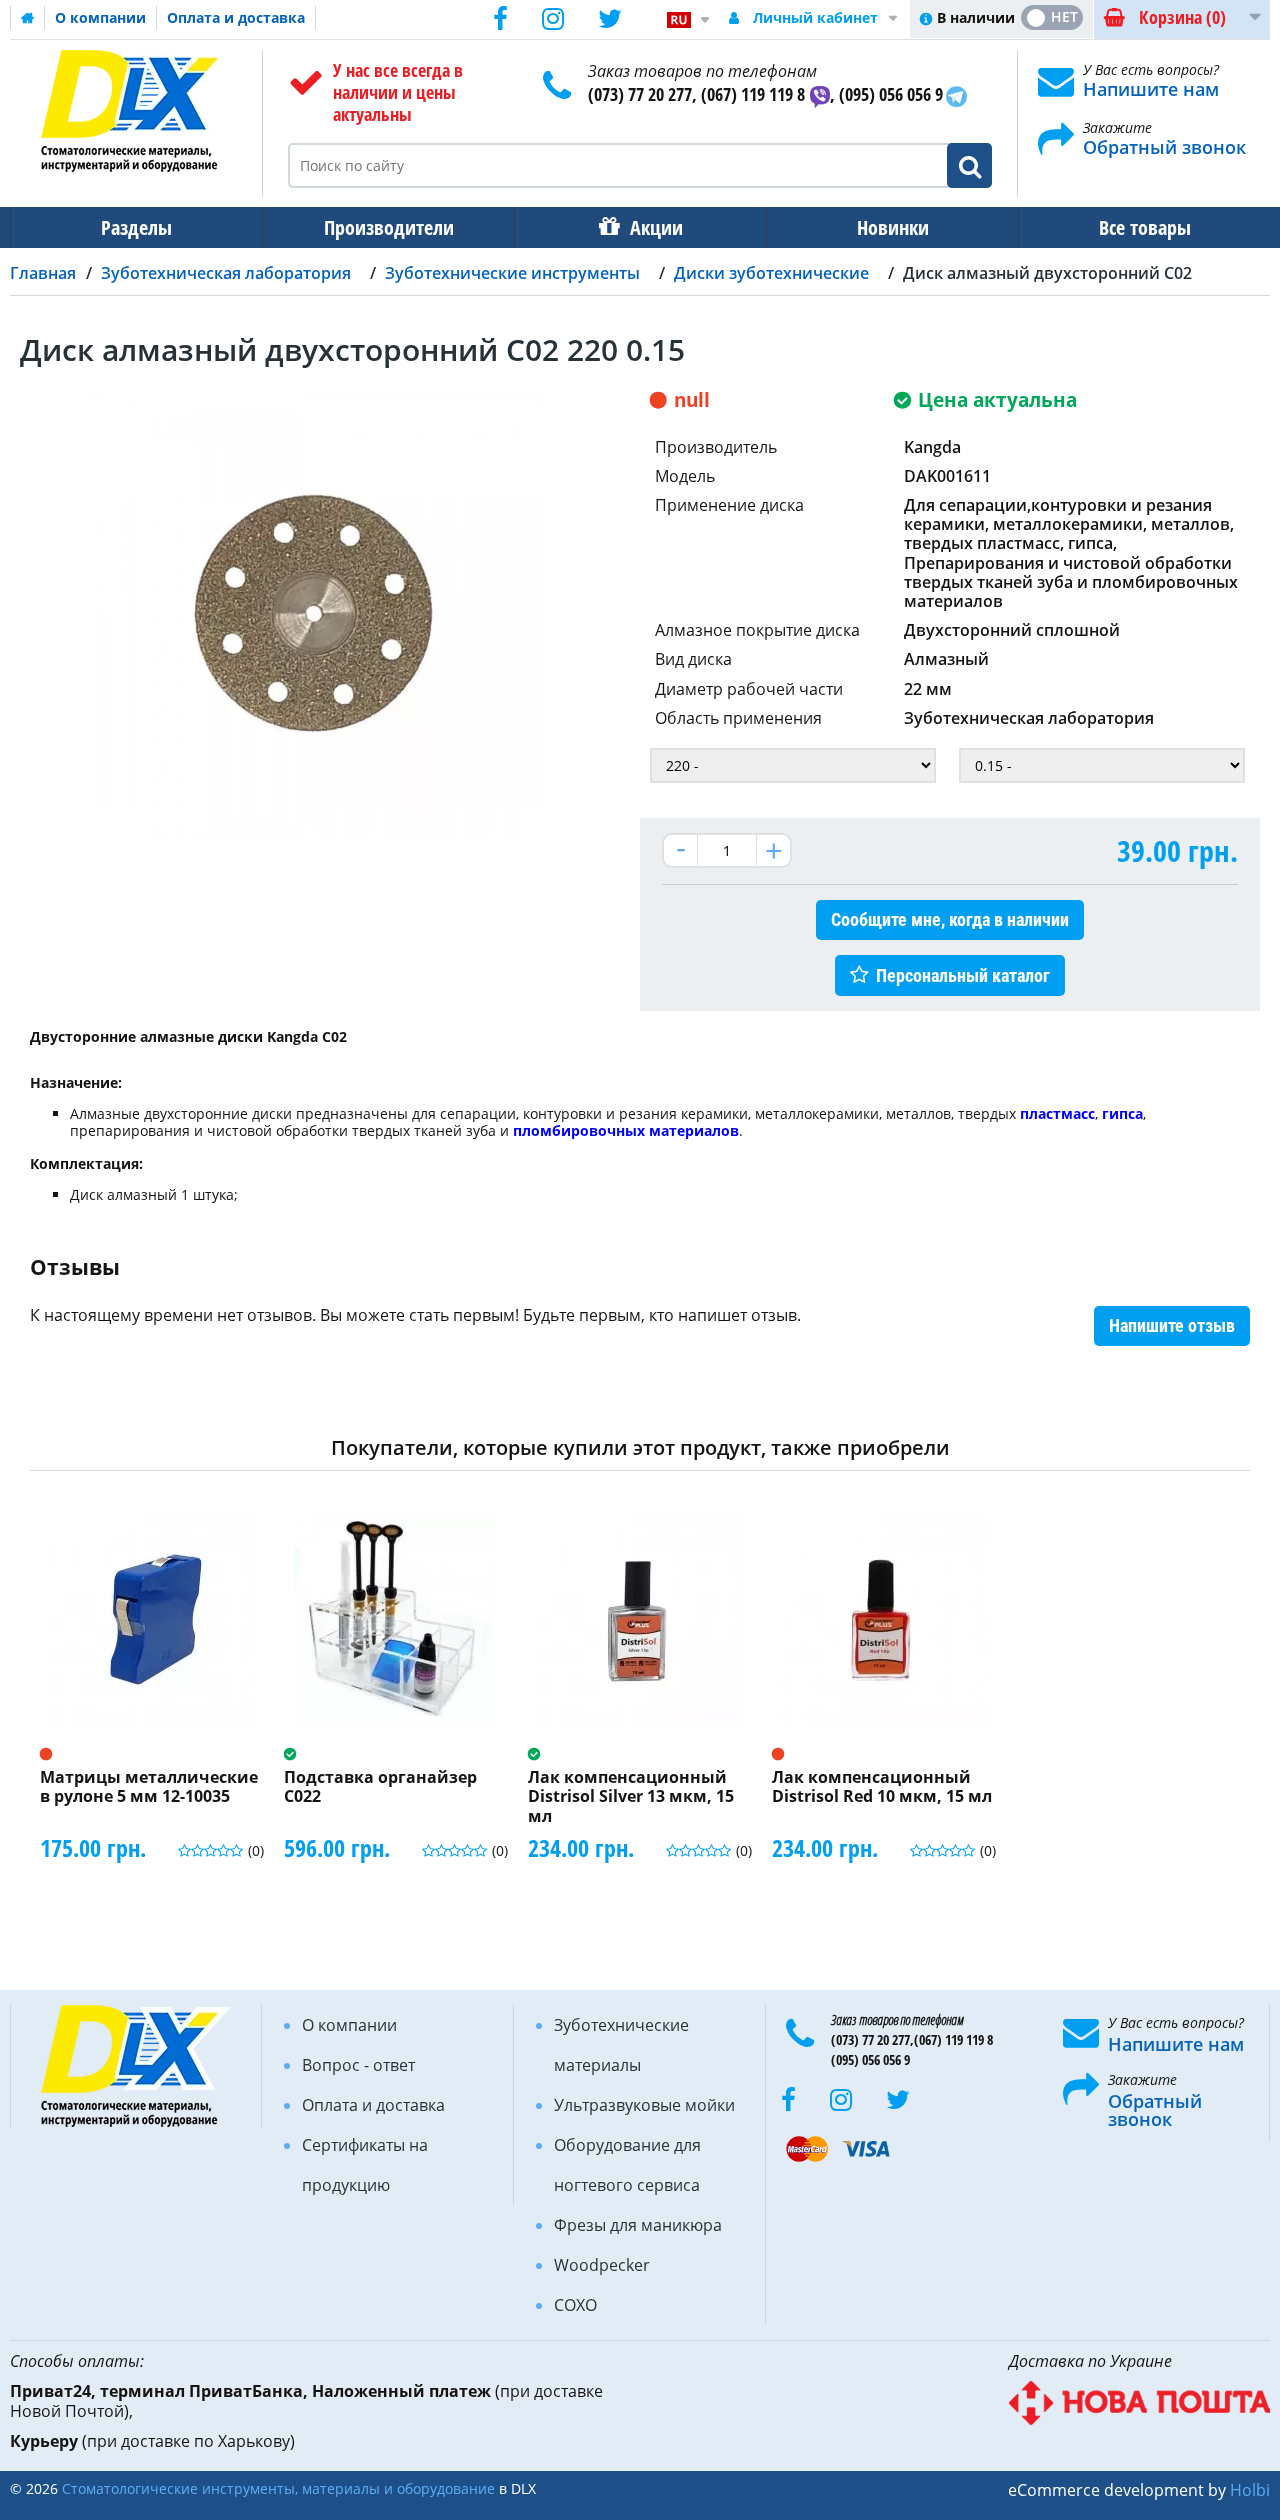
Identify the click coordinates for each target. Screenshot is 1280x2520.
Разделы (136, 227)
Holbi (1250, 2490)
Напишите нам (1151, 89)
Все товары (1145, 227)
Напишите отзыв (1172, 1325)
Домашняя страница (28, 18)
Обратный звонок (1164, 147)
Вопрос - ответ (358, 2065)
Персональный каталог (963, 975)
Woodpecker (602, 2265)
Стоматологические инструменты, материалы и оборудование (278, 2488)
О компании (100, 17)
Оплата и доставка (236, 17)
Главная (43, 273)
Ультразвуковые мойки (644, 2105)
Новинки (893, 227)
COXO (575, 2305)
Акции (656, 227)
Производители (389, 227)
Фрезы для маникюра (638, 2225)
